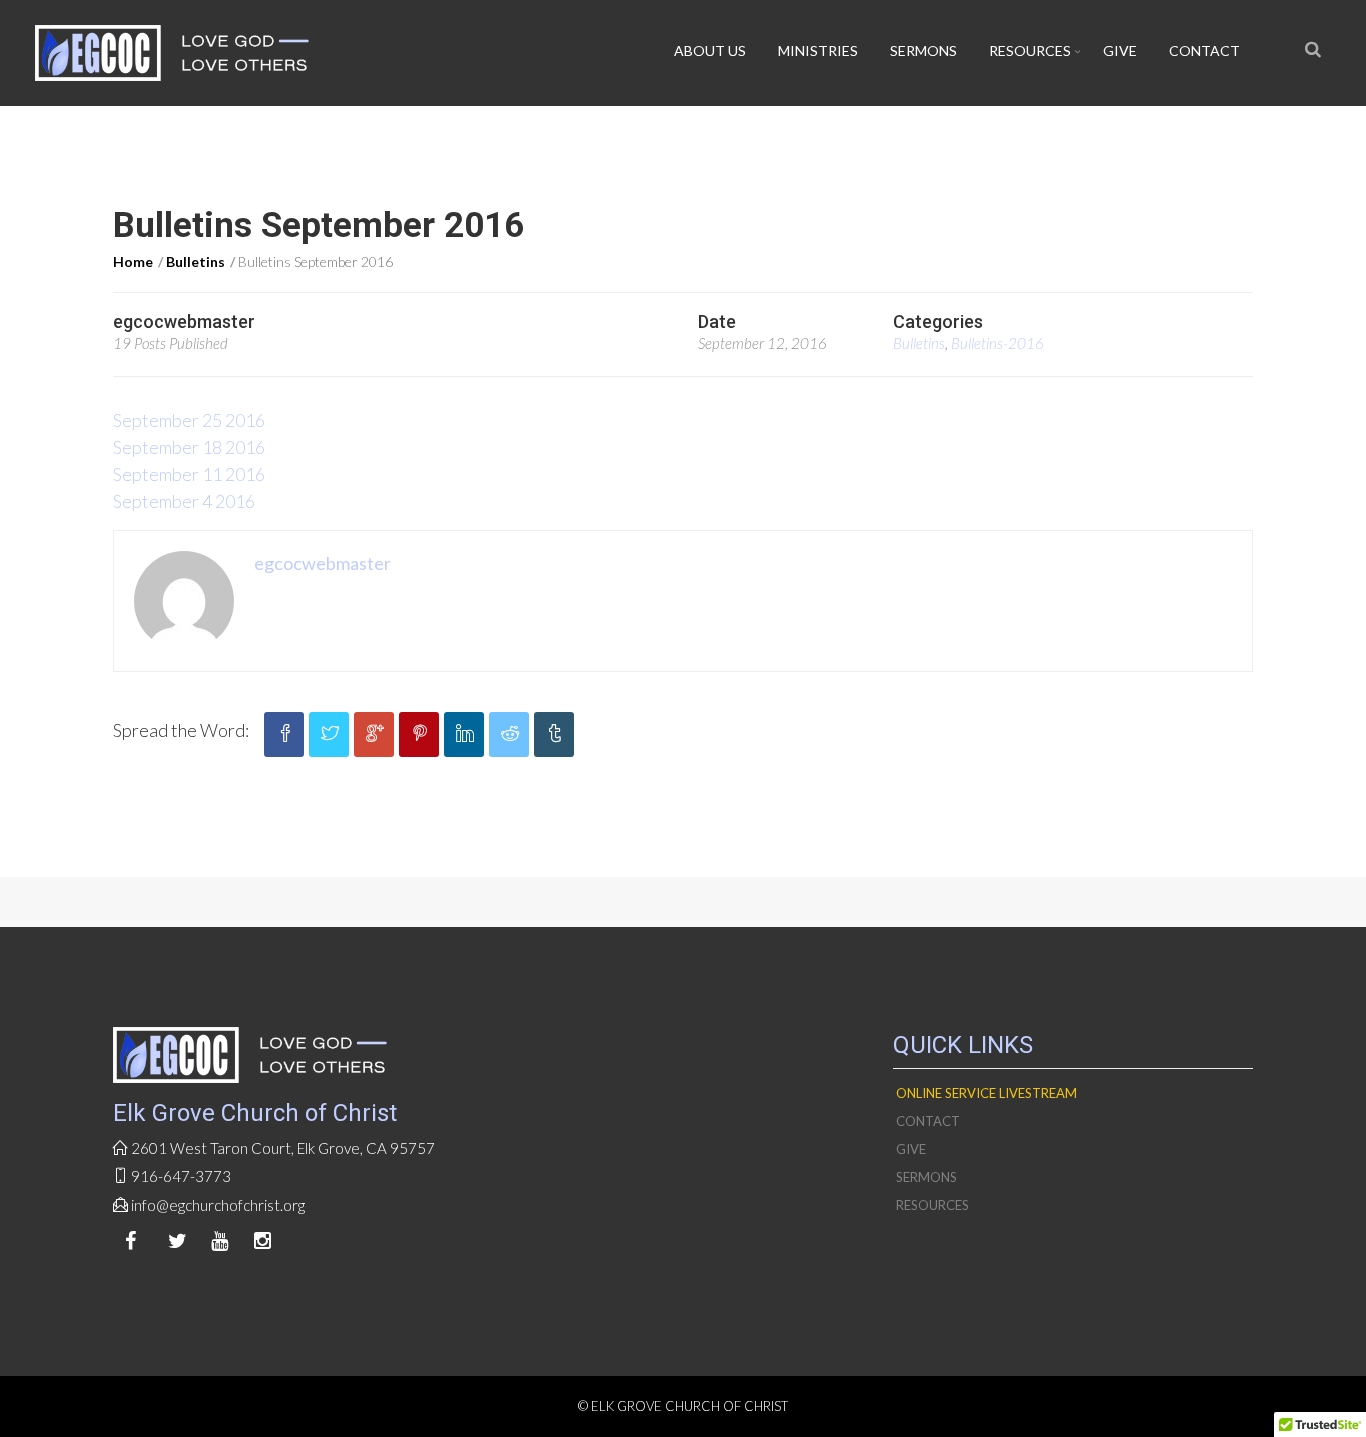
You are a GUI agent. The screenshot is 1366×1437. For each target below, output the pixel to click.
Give (1120, 50)
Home (133, 261)
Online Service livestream (986, 1093)
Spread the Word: (181, 730)
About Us (710, 50)
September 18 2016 (189, 447)
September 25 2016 (189, 420)
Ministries (818, 50)
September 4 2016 (184, 501)
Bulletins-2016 (997, 343)
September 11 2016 (189, 474)
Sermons (923, 50)
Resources (1030, 50)
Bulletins (195, 261)
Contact (1204, 50)
